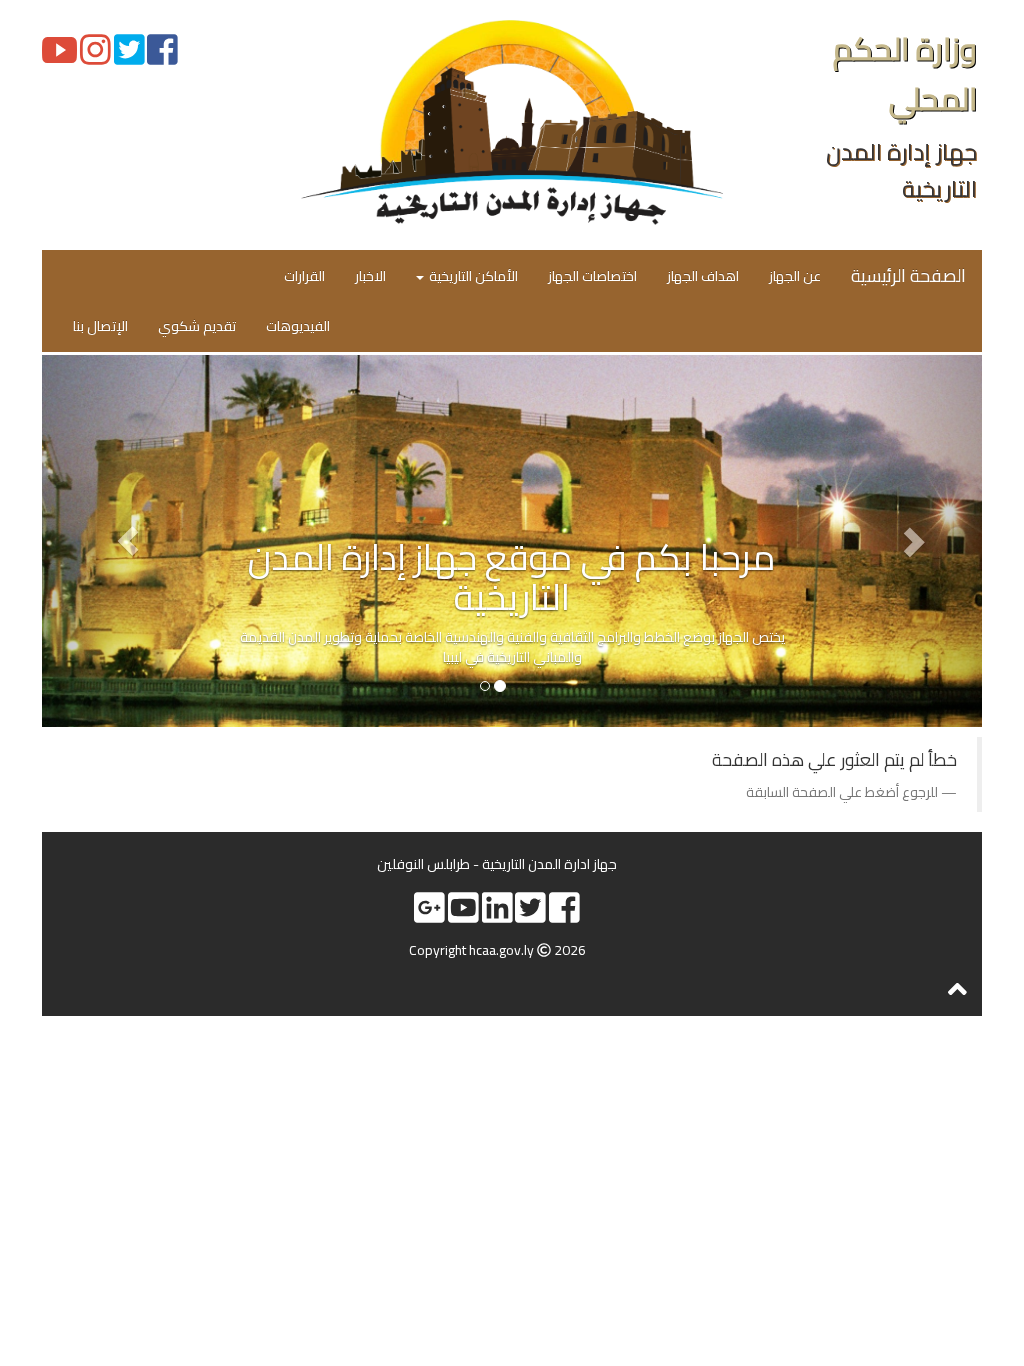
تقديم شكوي (197, 326)
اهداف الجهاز (703, 276)
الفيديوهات (298, 326)
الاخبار (370, 276)
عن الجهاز (795, 276)
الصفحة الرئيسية (908, 275)
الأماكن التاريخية (472, 276)
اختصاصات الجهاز (592, 276)
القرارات (304, 276)
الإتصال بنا (100, 326)
